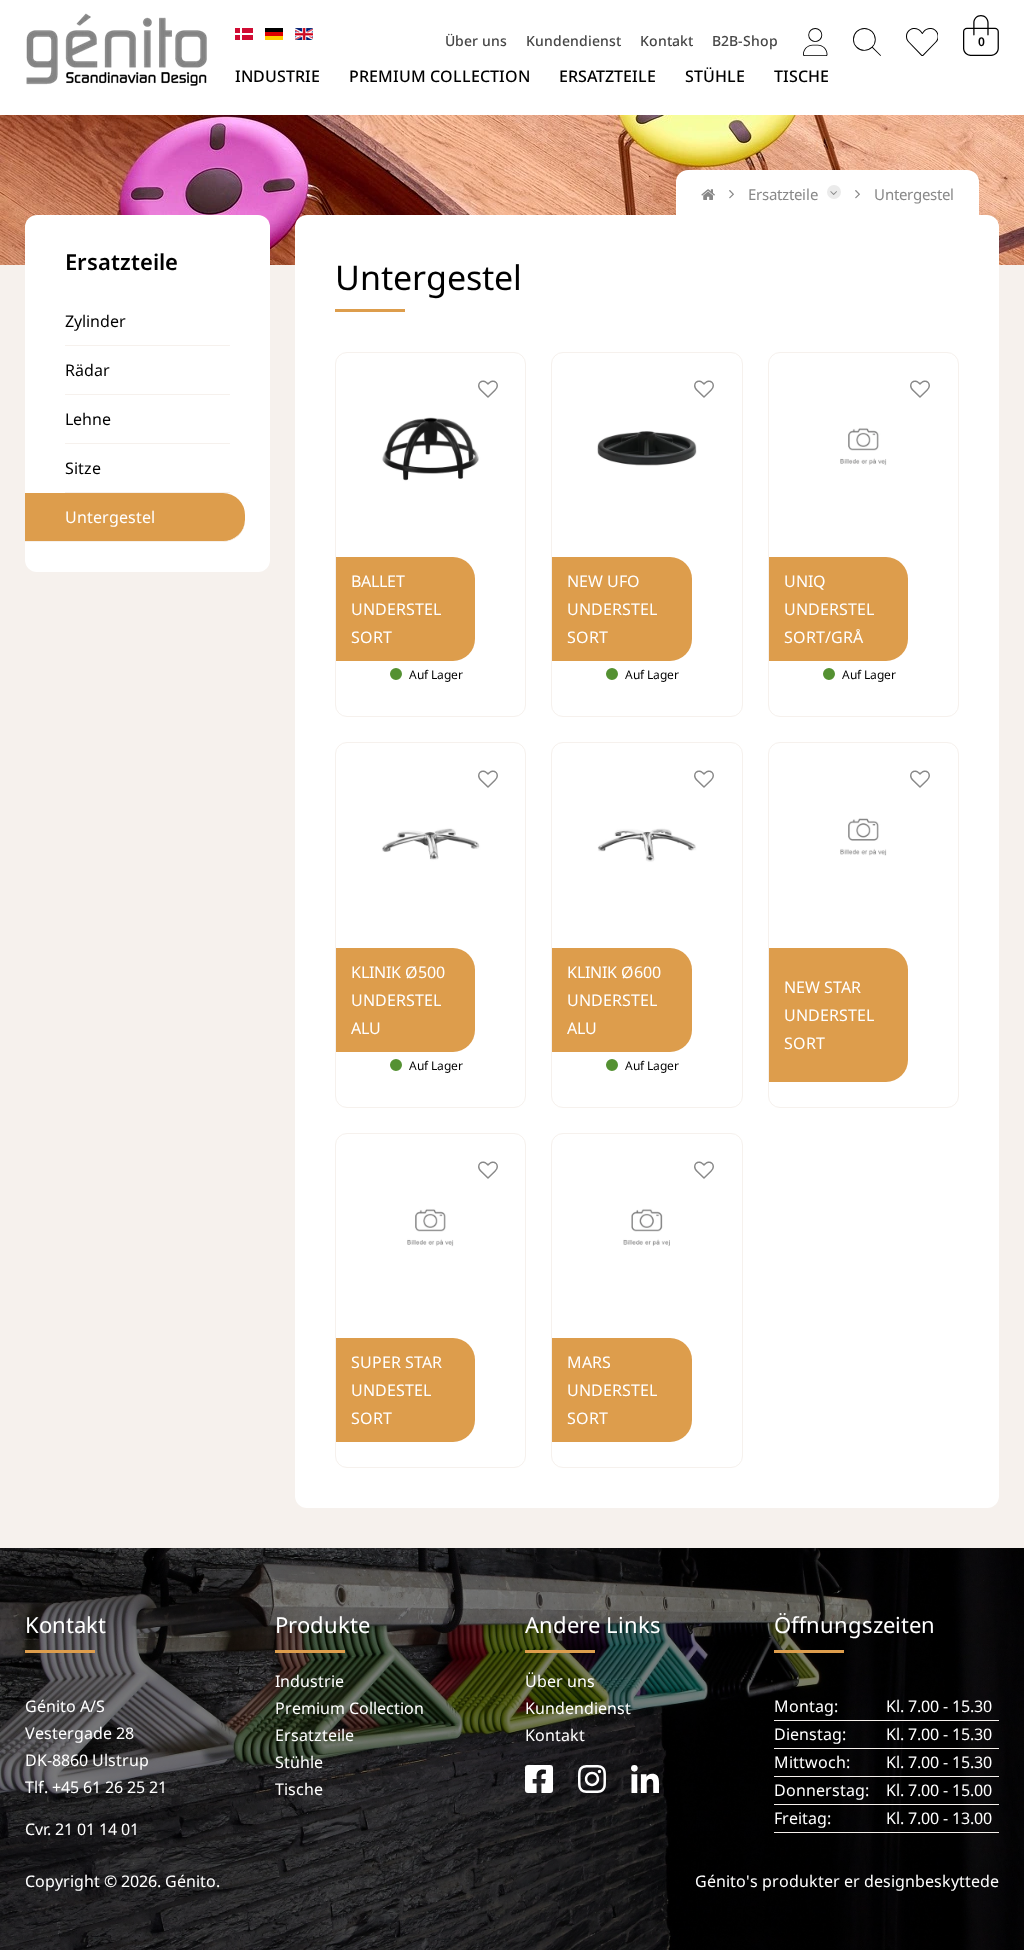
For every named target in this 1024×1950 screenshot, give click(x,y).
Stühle (715, 76)
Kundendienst (573, 39)
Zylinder (95, 321)
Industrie (277, 76)
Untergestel (110, 517)
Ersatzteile (607, 76)
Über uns (476, 39)
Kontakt (666, 39)
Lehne (88, 419)
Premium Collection (439, 76)
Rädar (87, 370)
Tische (801, 76)
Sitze (83, 468)
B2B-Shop (745, 39)
